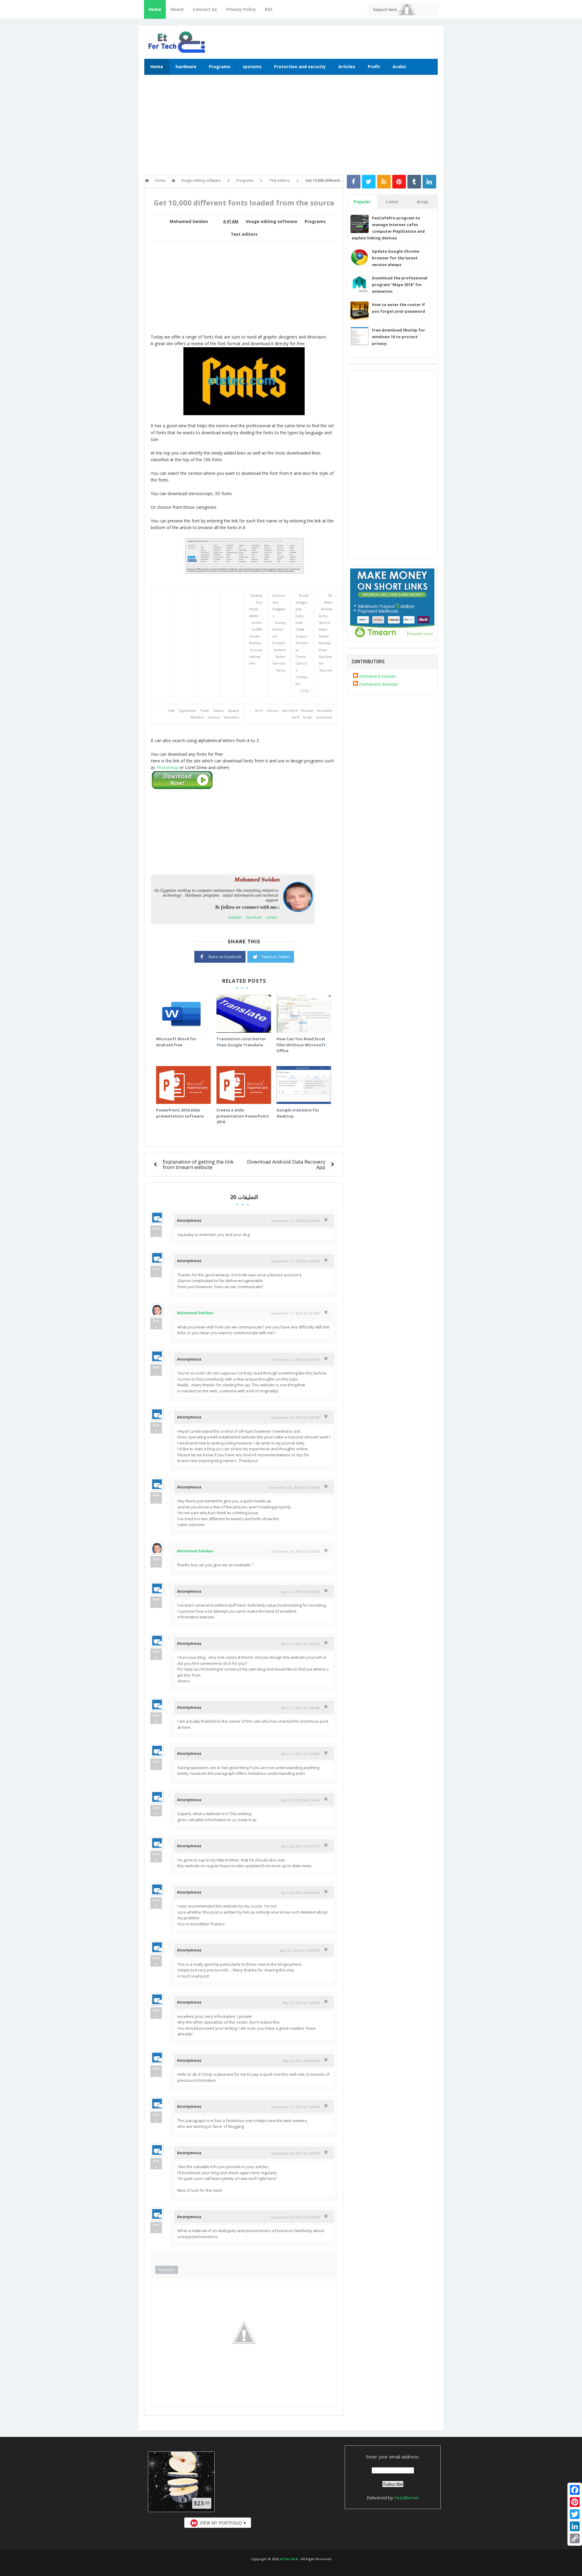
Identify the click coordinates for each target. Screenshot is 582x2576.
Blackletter (325, 660)
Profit (374, 67)
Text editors (244, 234)
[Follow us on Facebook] (354, 182)
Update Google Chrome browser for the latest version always (396, 258)
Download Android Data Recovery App (286, 1164)
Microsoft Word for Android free (176, 1042)
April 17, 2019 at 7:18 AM (300, 1708)
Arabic (400, 67)
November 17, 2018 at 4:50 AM (295, 1261)
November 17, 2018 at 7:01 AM (295, 1313)
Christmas (302, 646)
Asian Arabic (324, 633)
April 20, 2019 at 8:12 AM (300, 1800)
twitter (272, 917)
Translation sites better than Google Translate (241, 1042)
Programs (220, 67)
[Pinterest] (575, 2502)
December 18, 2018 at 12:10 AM (294, 1487)
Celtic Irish (300, 619)
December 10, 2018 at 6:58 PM (295, 1417)
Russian (307, 710)
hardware (186, 67)
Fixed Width (254, 612)
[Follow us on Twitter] (369, 182)
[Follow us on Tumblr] (414, 182)
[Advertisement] (291, 128)
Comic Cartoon (301, 663)
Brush (304, 595)
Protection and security (300, 67)
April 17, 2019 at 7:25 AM (300, 1754)
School (273, 710)
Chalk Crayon (301, 633)
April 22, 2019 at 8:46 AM (300, 1893)
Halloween (255, 660)
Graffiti (257, 629)
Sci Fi (259, 710)
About (177, 9)
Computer (302, 680)
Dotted (280, 650)
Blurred (326, 670)
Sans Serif (290, 710)
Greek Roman (255, 640)
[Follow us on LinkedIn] (429, 182)
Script (308, 717)
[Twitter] (575, 2514)
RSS (269, 9)
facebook (254, 917)
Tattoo (218, 710)
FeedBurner (407, 2498)
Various (214, 717)
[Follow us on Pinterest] (399, 182)
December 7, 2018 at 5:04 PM (296, 1360)
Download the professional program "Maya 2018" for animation (400, 285)
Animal (327, 609)
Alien (328, 602)
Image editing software (272, 222)
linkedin (235, 917)
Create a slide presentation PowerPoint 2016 (243, 1116)
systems (252, 67)
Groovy (256, 650)
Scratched (324, 717)
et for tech (289, 2559)
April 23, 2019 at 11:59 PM (299, 1950)
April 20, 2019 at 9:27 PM (300, 1846)
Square (233, 710)
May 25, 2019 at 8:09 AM (301, 2061)
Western (197, 717)
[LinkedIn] (575, 2526)
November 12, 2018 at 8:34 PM (295, 1221)
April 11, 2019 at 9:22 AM (300, 1592)
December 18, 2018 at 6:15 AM (295, 1551)
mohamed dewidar (379, 684)
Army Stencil (324, 619)
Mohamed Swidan (195, 1313)
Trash (205, 710)
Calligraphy (301, 606)
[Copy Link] (575, 2538)
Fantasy (256, 595)
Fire (259, 602)
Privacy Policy (241, 9)
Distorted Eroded (279, 636)
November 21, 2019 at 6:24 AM (295, 2217)
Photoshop (167, 767)
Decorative (279, 599)
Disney (280, 623)
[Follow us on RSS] (384, 182)
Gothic (257, 623)
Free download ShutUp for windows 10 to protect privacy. (398, 337)
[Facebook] (575, 2490)
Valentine (231, 717)
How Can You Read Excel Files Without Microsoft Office (301, 1045)
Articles (347, 67)
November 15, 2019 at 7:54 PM (295, 2107)
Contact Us (205, 9)
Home (155, 9)
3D (330, 595)
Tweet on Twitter (276, 957)
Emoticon (167, 2270)
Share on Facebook (225, 957)
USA (171, 710)
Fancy (281, 670)
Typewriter (187, 710)
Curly (305, 690)
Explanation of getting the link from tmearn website (198, 1164)
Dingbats (279, 612)
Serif (295, 717)
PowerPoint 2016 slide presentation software (180, 1113)
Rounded (325, 710)
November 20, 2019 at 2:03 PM (295, 2153)
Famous (279, 663)
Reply (156, 1231)
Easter (281, 656)
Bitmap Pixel (325, 646)
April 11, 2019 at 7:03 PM (300, 1644)
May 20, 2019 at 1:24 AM (301, 2003)
